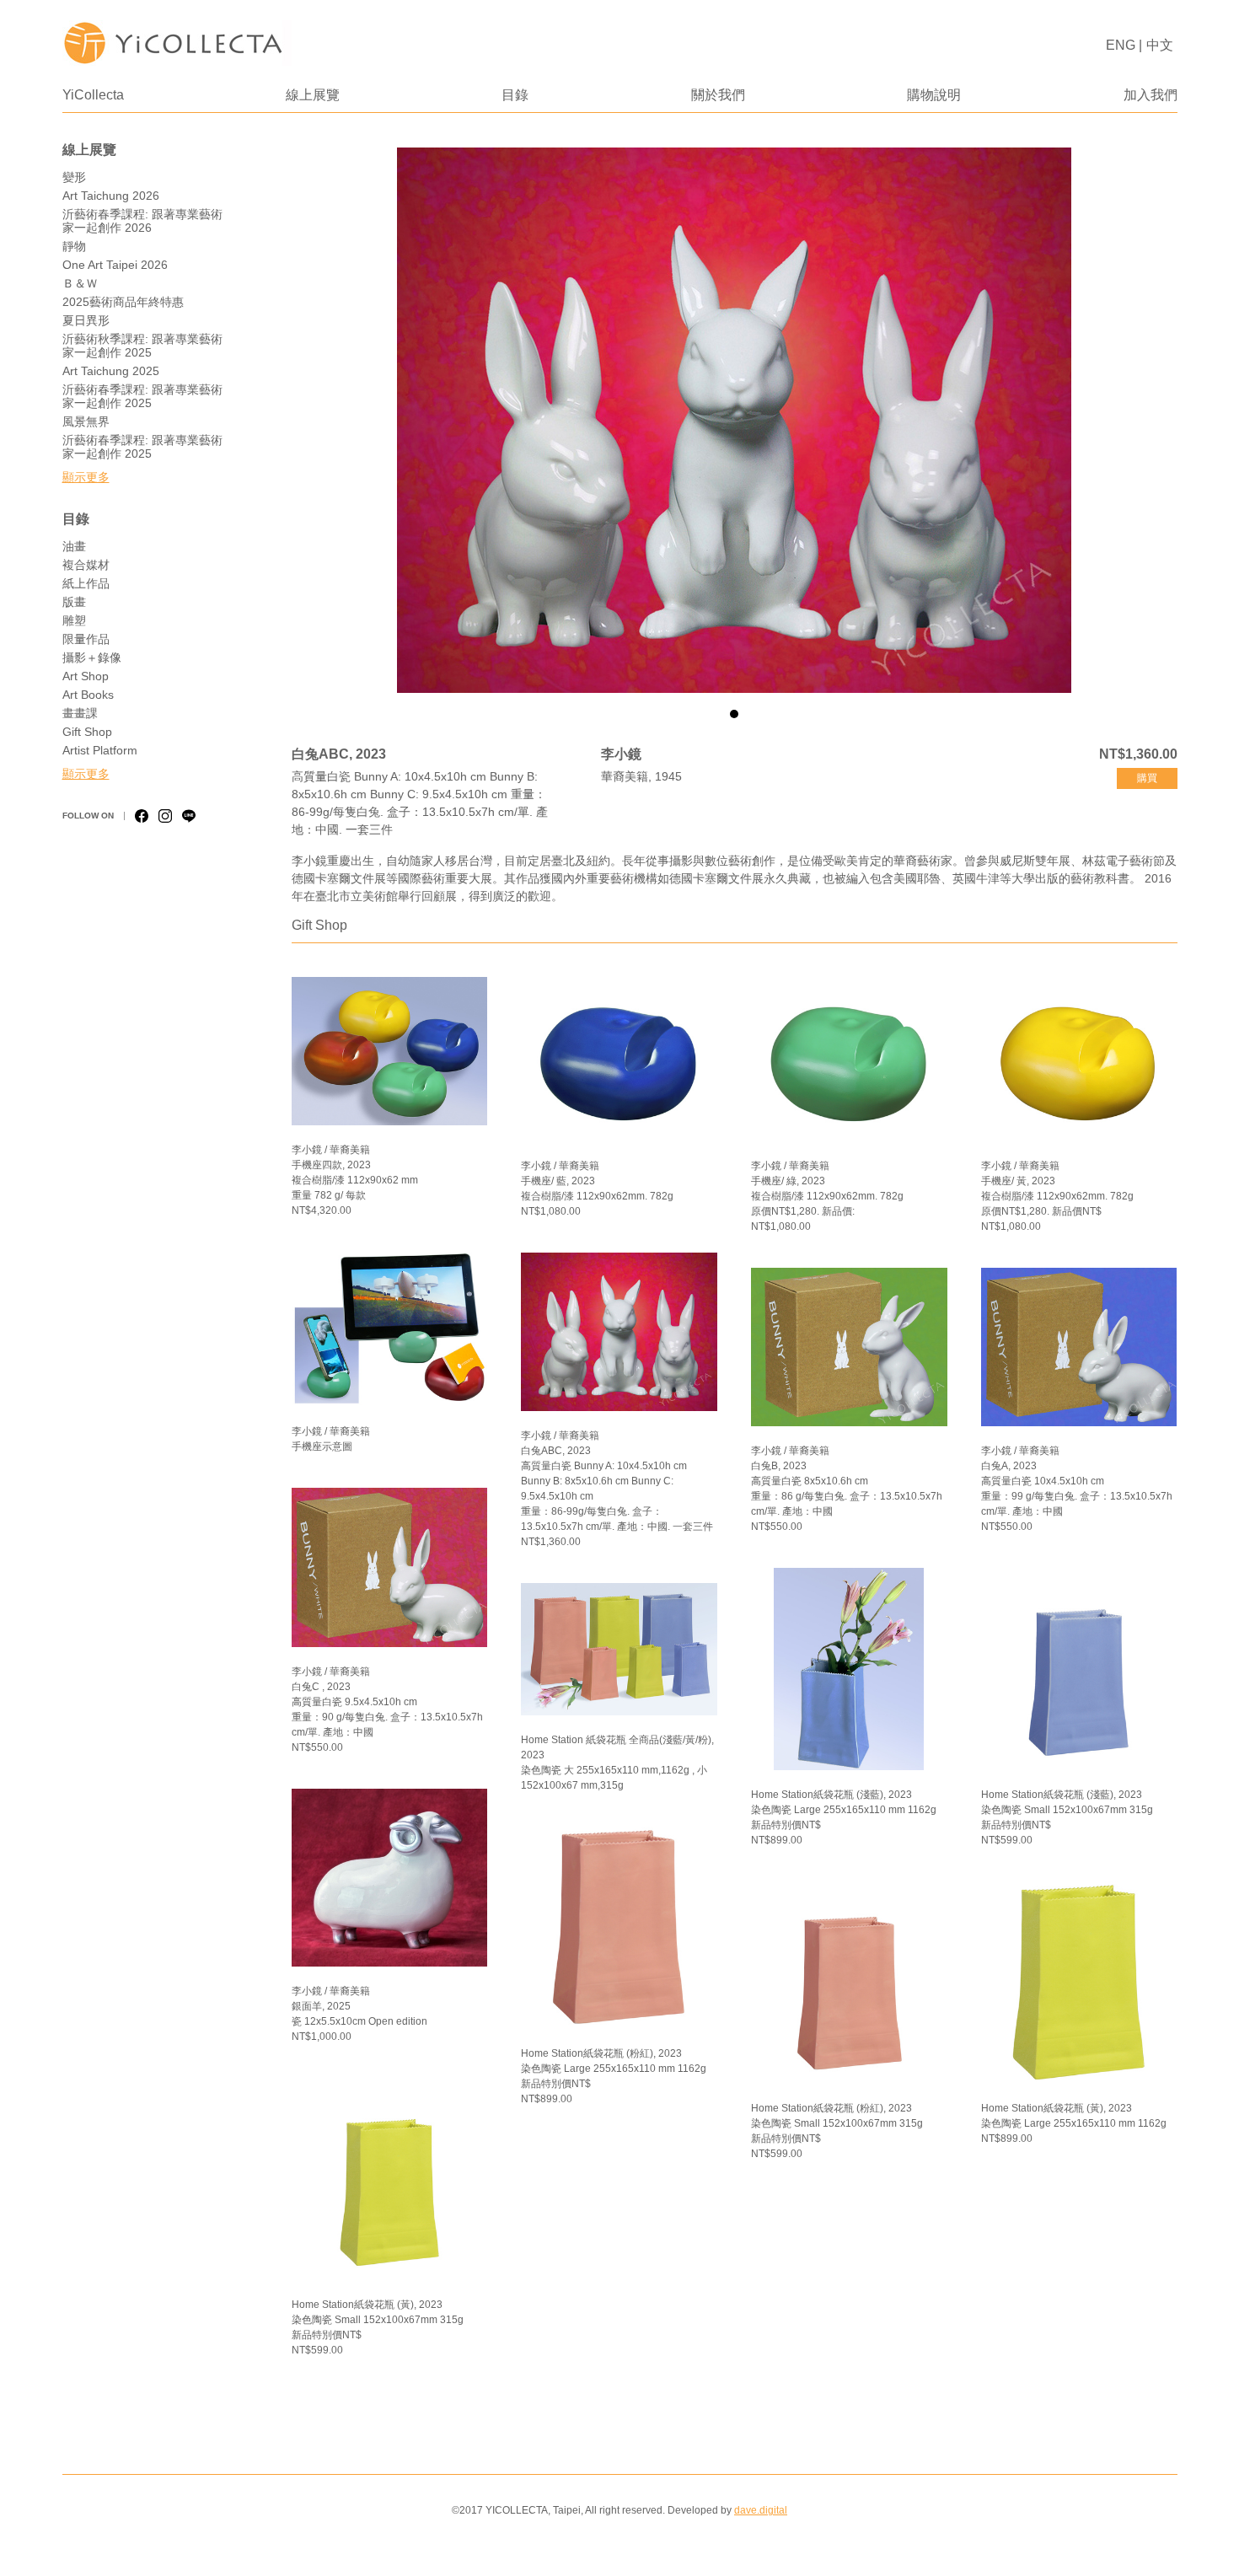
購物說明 (934, 95)
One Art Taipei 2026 (115, 265)
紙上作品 (86, 583)
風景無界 (86, 421)
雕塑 (74, 620)
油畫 (74, 546)
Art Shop (86, 676)
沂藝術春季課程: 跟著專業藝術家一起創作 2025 (142, 396)
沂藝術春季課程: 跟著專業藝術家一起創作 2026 (142, 221)
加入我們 (1150, 95)
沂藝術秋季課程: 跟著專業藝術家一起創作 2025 (142, 346)
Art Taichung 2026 (111, 196)
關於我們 (718, 95)
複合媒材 (86, 565)
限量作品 (86, 639)
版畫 (74, 602)
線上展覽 (313, 95)
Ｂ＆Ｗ (80, 283)
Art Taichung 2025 (111, 371)
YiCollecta (93, 95)
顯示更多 (86, 477)
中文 (1160, 45)
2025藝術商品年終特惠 (123, 302)
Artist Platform (100, 750)
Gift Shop (87, 732)
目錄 (515, 95)
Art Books (88, 695)
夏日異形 (86, 320)
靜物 (74, 246)
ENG (1121, 45)
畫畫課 (80, 713)
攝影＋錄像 (92, 657)
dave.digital (761, 2510)
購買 (1147, 778)
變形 (74, 177)
